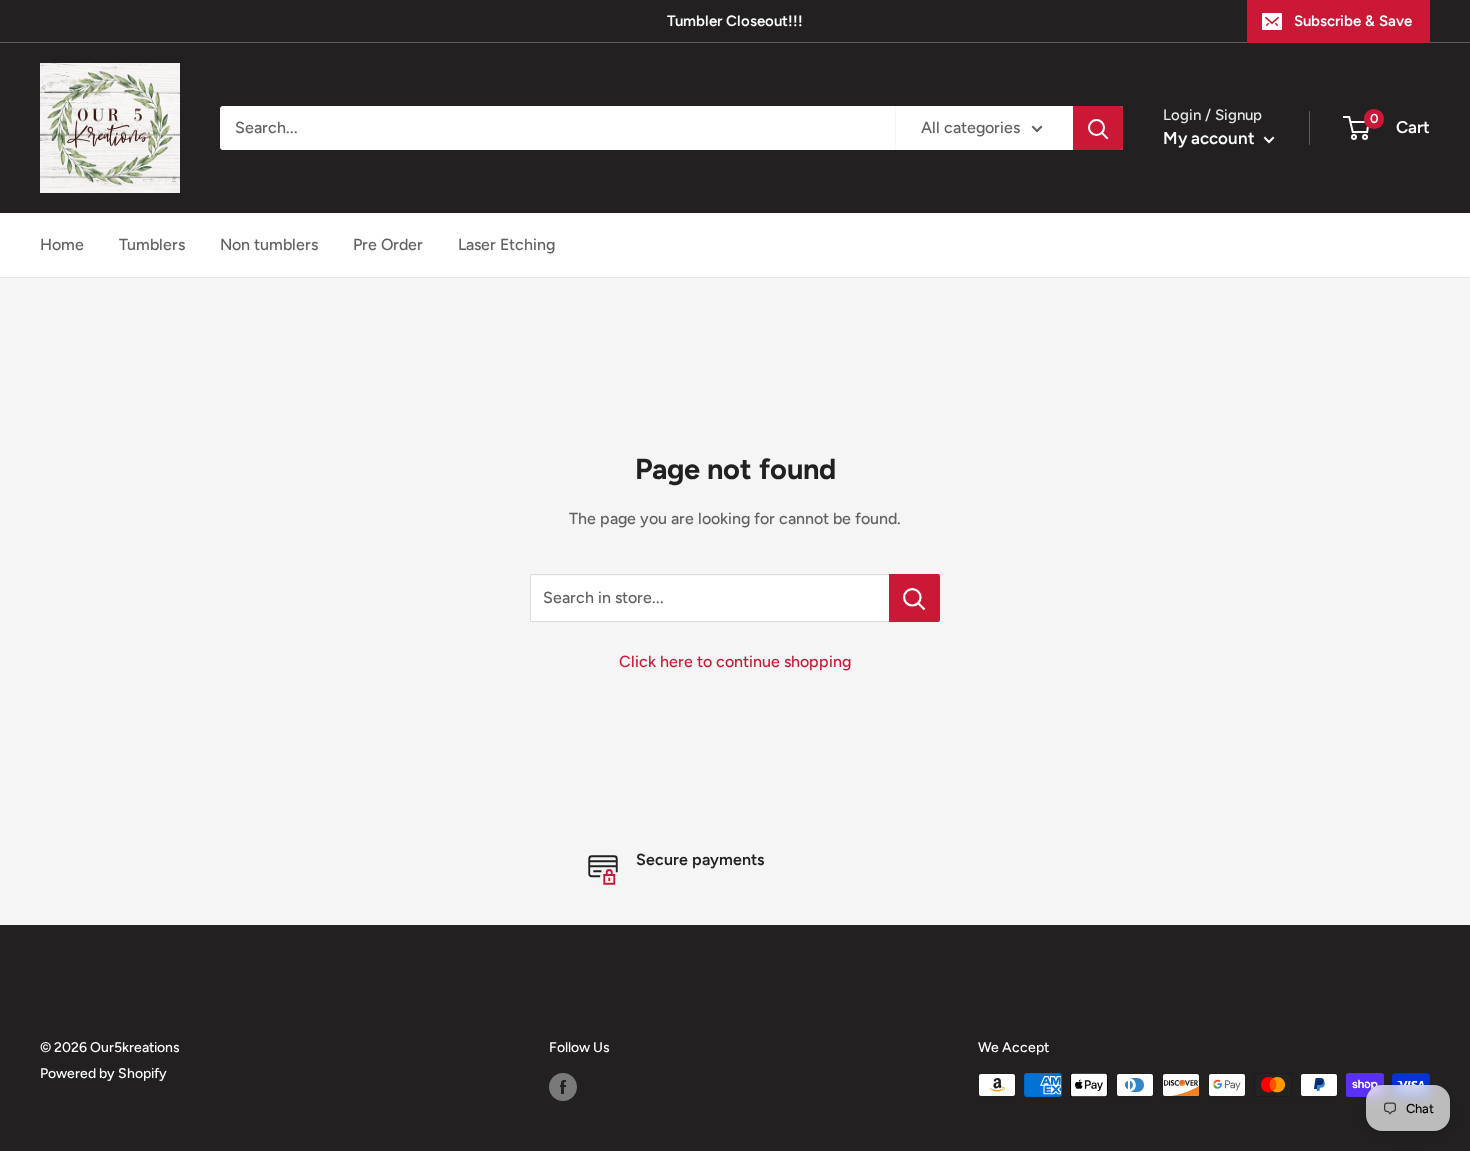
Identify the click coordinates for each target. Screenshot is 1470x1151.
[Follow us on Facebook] (563, 1087)
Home (62, 244)
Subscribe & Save (1353, 21)
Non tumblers (269, 244)
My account (1211, 138)
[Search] (1098, 128)
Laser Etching (506, 244)
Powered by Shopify (103, 1073)
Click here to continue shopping (735, 661)
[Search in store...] (914, 598)
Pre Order (388, 244)
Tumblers (152, 244)
